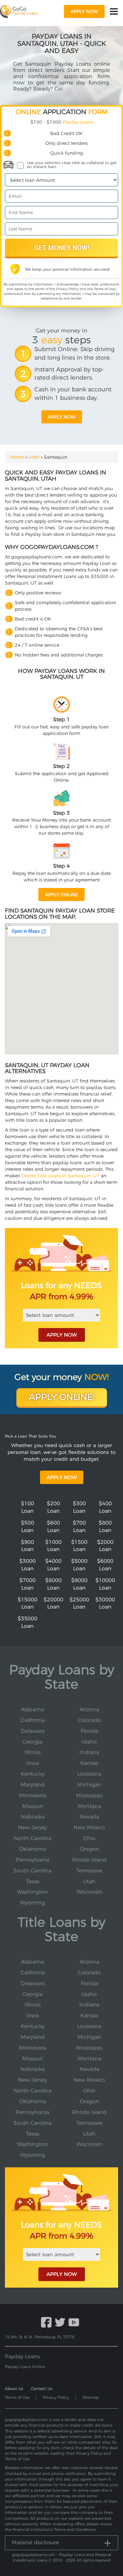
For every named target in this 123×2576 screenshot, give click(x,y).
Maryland (33, 1785)
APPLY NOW (62, 1335)
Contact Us (41, 2388)
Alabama (32, 1709)
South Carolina (32, 1871)
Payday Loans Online (25, 2367)
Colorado (89, 1720)
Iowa (32, 1763)
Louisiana (89, 1774)
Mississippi (89, 1795)
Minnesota (32, 1795)
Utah (34, 457)
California (33, 1720)
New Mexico (89, 1827)
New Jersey (32, 1827)
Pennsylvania (32, 1860)
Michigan (89, 1785)
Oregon (89, 1849)
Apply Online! (62, 1397)
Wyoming (32, 1903)
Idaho (89, 1742)
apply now (84, 11)
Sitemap (91, 2397)
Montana (89, 1806)
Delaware (33, 1731)
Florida (89, 1731)
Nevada (89, 1817)
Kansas (89, 1763)
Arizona (89, 1709)
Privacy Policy (67, 289)
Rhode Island (89, 1860)
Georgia (32, 1742)
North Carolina (33, 1838)
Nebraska (33, 1817)
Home (17, 457)
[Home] (19, 11)
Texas (33, 1881)
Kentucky (33, 1774)
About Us (14, 2388)
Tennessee (89, 1871)
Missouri (33, 1806)
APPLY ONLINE (61, 895)
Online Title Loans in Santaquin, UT (60, 1176)
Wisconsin (89, 1892)
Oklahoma (32, 1849)
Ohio (89, 1838)
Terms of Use (104, 289)
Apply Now (62, 1477)
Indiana (89, 1752)
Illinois (33, 1752)
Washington (32, 1892)
